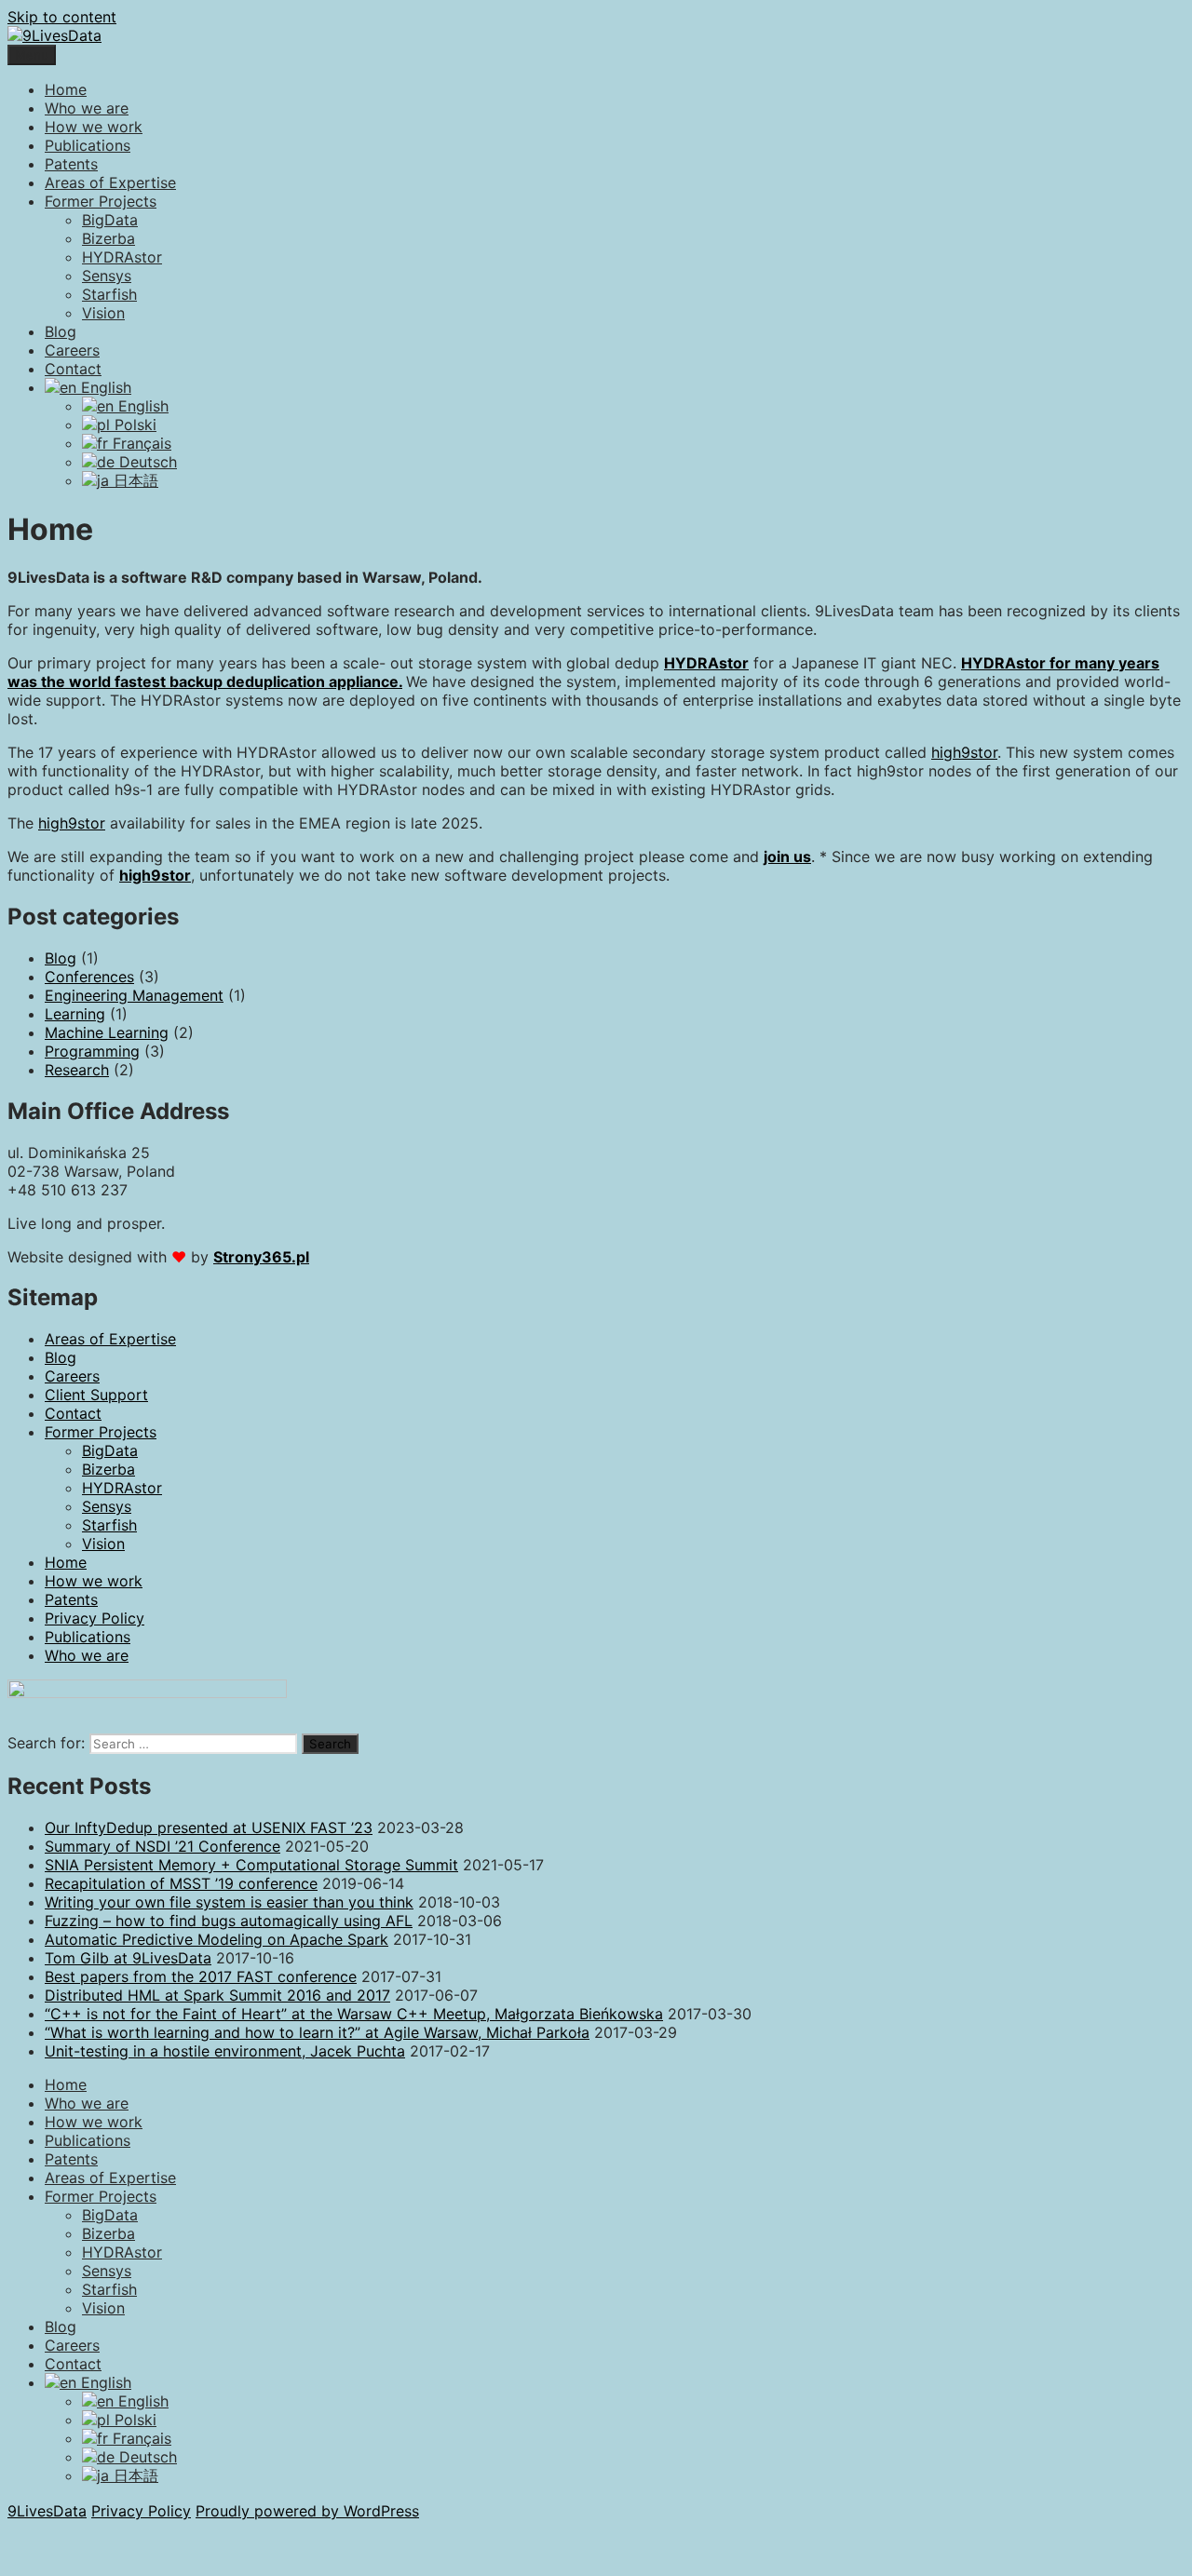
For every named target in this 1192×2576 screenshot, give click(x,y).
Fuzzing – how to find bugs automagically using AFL (229, 1921)
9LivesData (47, 2511)
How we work (94, 127)
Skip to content (62, 17)
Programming (92, 1051)
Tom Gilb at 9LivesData (128, 1958)
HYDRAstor (122, 257)
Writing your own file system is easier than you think (229, 1902)
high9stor (964, 752)
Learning (75, 1014)
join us (787, 856)
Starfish (109, 294)
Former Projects (101, 201)
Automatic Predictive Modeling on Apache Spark (217, 1939)
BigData (110, 220)
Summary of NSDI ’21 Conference (163, 1846)
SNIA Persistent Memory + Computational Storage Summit (251, 1865)
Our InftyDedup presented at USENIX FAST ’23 (209, 1827)
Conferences (89, 977)
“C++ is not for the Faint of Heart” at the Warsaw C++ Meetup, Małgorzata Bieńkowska (354, 2014)
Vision (103, 313)
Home (66, 89)
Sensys (107, 276)
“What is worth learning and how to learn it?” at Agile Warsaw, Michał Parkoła (317, 2032)
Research (77, 1070)
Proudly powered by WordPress (307, 2511)
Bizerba (108, 238)
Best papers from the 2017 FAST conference (201, 1976)
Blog (61, 331)
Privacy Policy (95, 1618)
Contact (73, 369)
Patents (71, 164)
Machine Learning (107, 1032)
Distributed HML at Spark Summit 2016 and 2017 (217, 1995)
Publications (88, 145)
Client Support (96, 1395)
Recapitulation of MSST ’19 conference (181, 1883)
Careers (72, 350)
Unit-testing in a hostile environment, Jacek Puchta (225, 2051)
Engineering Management (134, 995)
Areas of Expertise (110, 182)
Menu (32, 55)
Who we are (87, 108)
